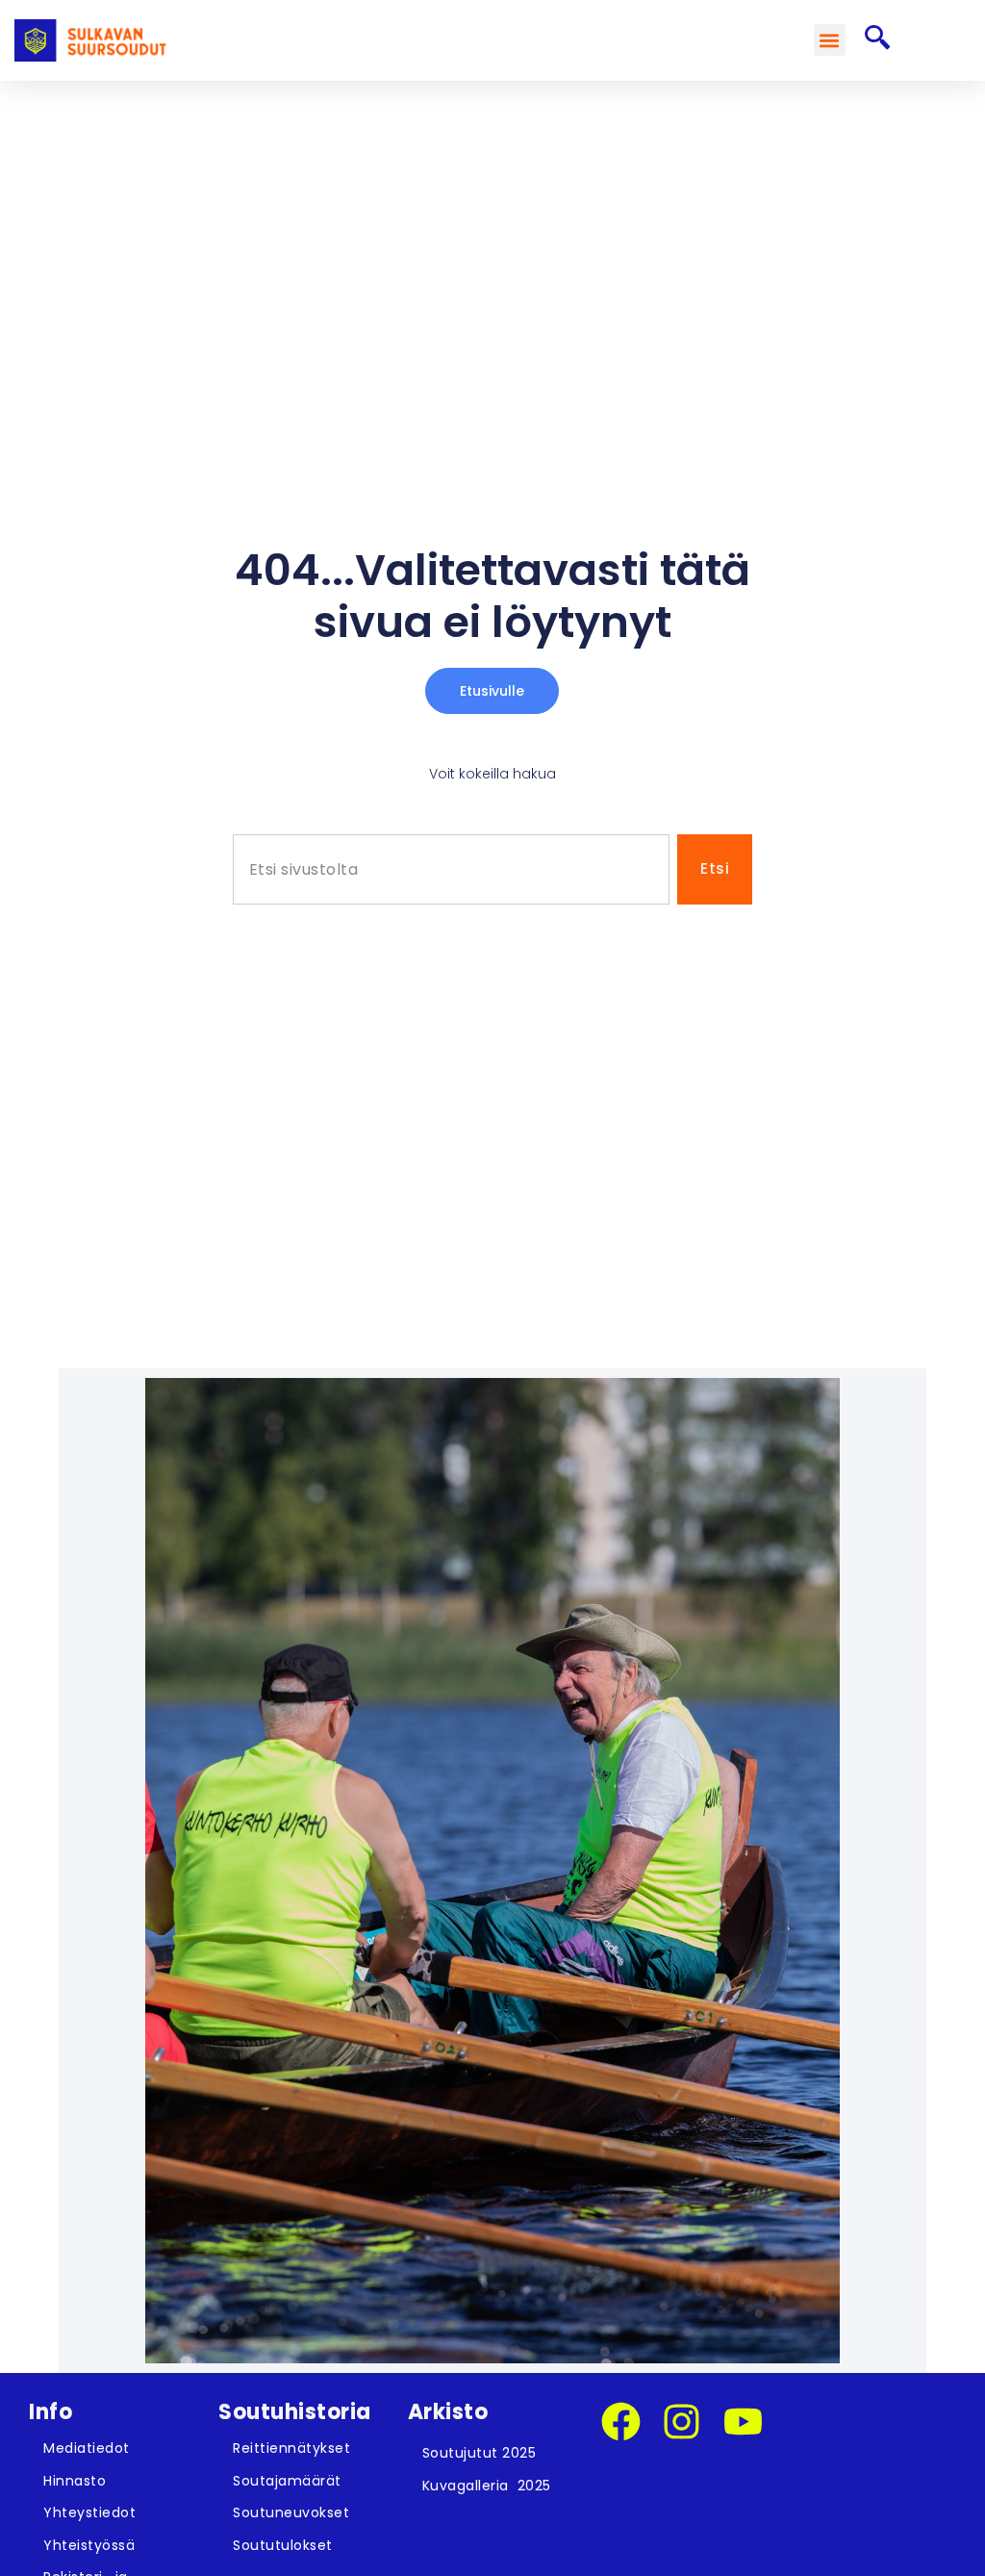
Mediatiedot (87, 2448)
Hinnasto (75, 2481)
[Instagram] (682, 2422)
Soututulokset (283, 2545)
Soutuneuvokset (291, 2512)
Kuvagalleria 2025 (487, 2486)
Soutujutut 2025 (480, 2453)
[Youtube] (743, 2422)
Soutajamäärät (287, 2481)
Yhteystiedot (89, 2512)
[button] (830, 40)
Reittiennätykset (291, 2448)
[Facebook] (621, 2422)
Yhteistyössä (89, 2545)
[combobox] (452, 869)
